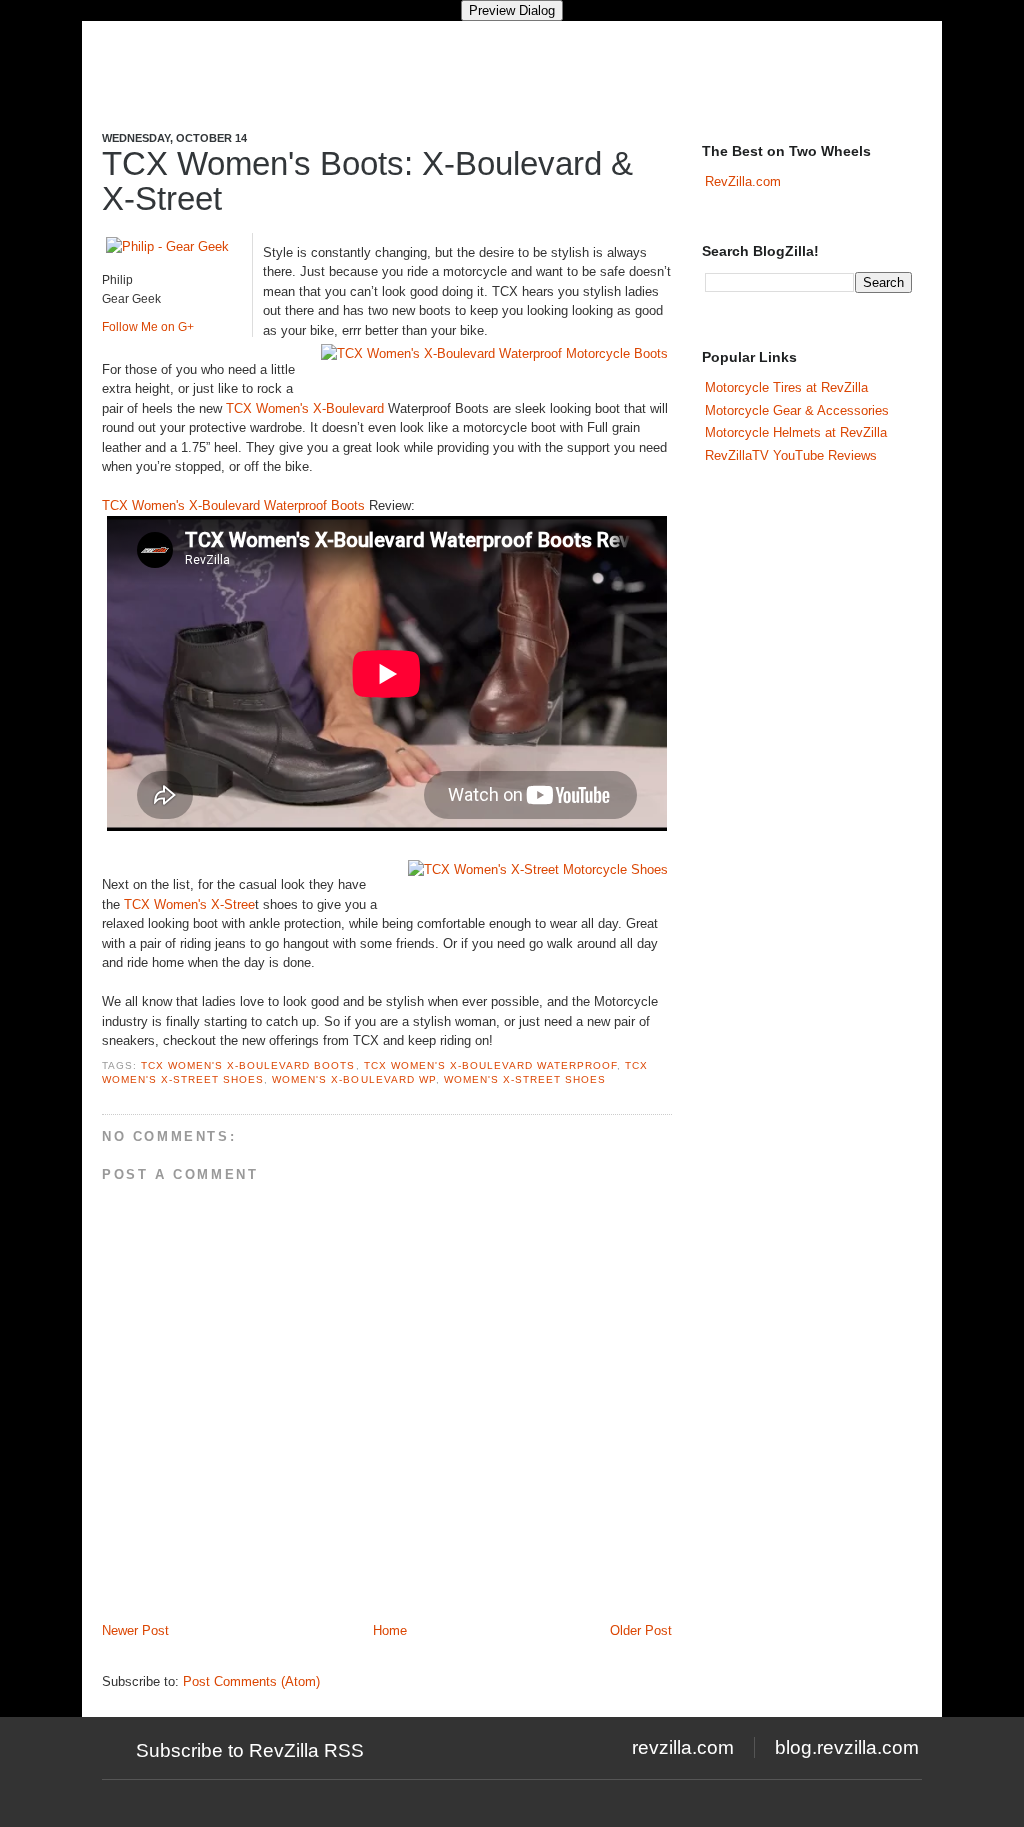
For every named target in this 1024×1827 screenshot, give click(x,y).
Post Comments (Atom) (251, 1681)
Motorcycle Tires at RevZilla (786, 387)
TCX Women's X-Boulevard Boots (248, 1065)
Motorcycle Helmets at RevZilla (796, 432)
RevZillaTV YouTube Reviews (791, 455)
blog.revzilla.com (847, 1747)
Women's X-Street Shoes (525, 1079)
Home (390, 1630)
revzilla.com (683, 1747)
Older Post (641, 1630)
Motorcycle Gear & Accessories (797, 410)
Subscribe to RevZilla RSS (250, 1750)
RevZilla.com (743, 181)
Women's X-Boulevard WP (353, 1079)
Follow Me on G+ (148, 327)
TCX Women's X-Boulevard (305, 408)
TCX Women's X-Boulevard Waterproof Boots (233, 505)
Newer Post (135, 1630)
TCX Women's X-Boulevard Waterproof (490, 1065)
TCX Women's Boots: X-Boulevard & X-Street (367, 181)
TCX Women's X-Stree (189, 904)
